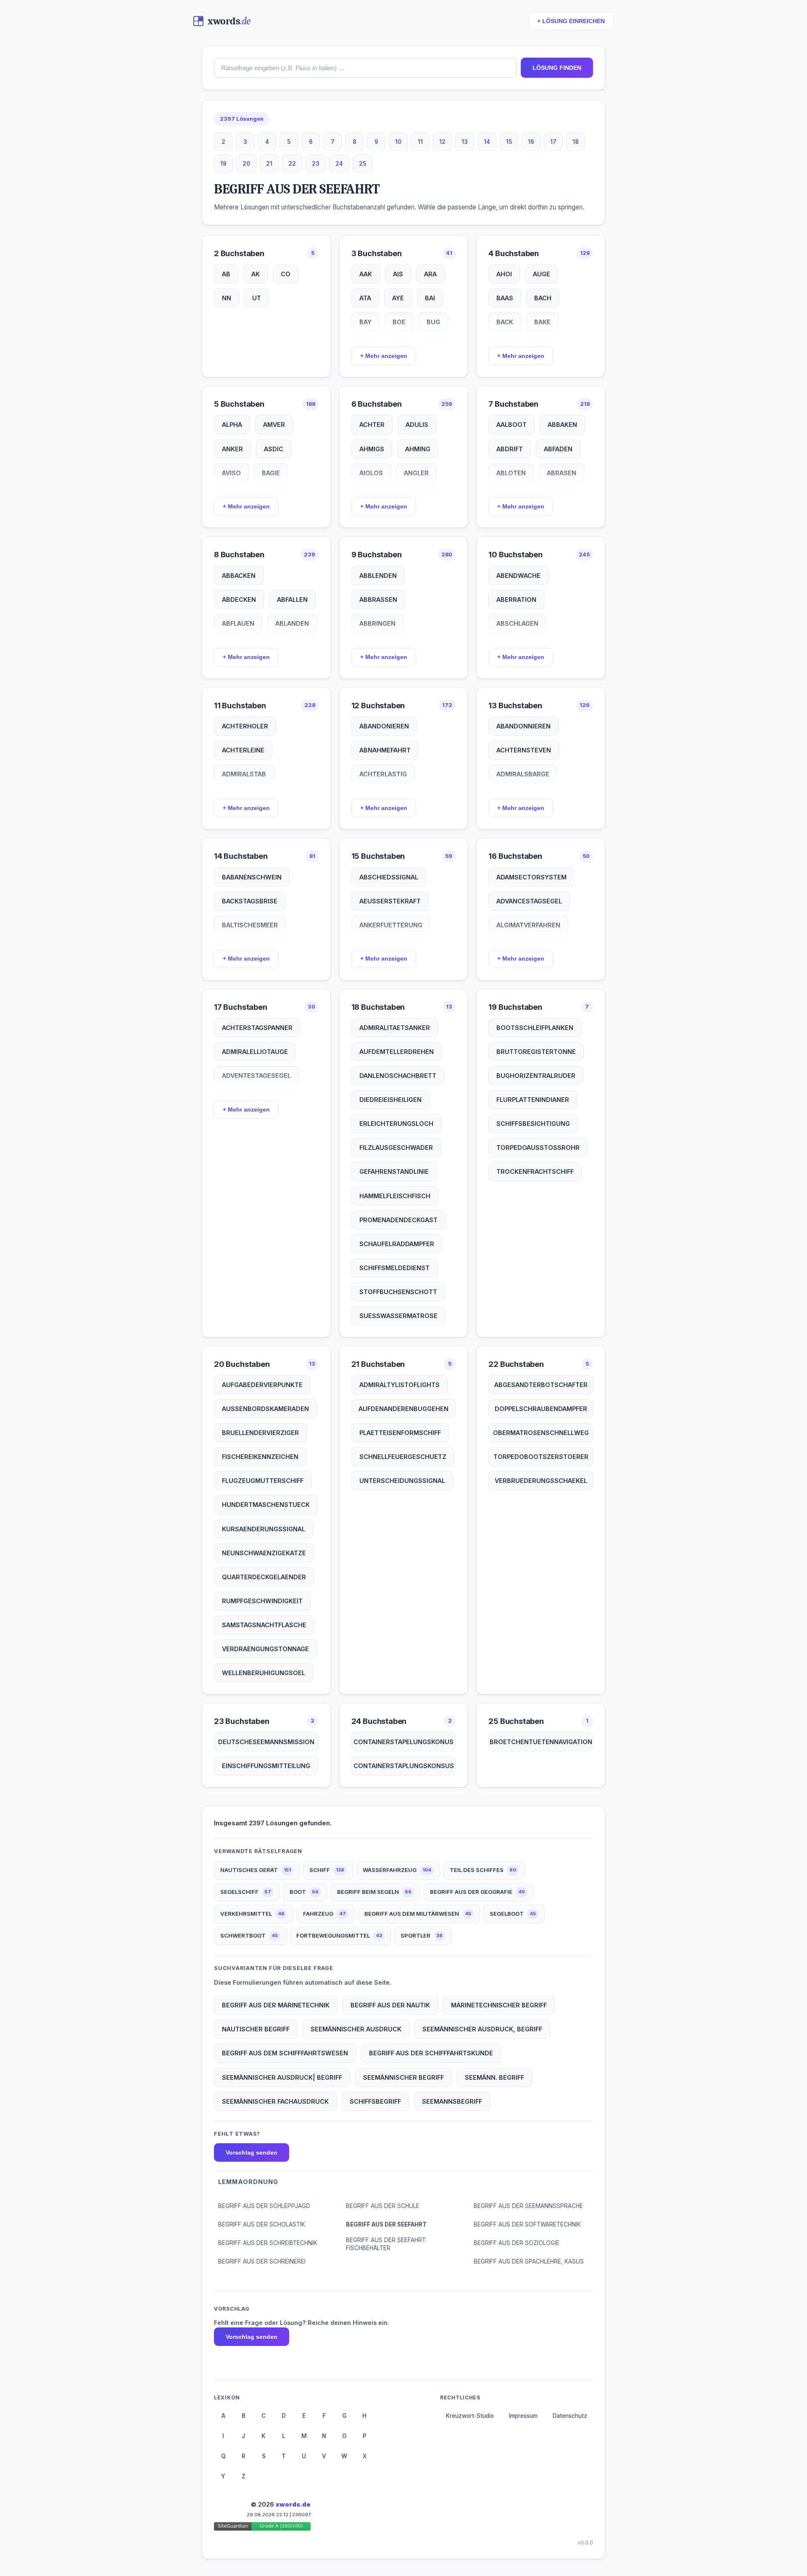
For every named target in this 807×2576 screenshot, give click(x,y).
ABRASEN (562, 473)
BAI (430, 298)
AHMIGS (372, 449)
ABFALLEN (292, 600)
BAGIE (271, 473)
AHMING (418, 449)
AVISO (231, 473)
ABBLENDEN (378, 576)
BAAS (505, 298)
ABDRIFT (510, 449)
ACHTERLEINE (243, 750)
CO (286, 274)
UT (257, 298)
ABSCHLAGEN (517, 623)
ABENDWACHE (518, 576)
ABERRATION (516, 600)
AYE (398, 298)
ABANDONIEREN (384, 726)
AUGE (542, 274)
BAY (365, 322)
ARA (430, 274)
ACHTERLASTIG (383, 774)
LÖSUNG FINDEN (557, 68)
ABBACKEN (239, 576)
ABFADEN (558, 449)
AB (226, 274)
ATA (365, 298)
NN (227, 298)
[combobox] (365, 68)
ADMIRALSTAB (244, 774)
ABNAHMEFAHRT (385, 750)
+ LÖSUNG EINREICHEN (571, 21)
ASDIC (274, 449)
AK (256, 274)
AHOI (504, 274)
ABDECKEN (239, 600)
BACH (543, 298)
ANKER (232, 449)
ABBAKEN (562, 425)
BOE (399, 322)
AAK (366, 274)
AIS (398, 274)
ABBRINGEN (377, 623)
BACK (505, 322)
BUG (433, 322)
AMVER (274, 425)
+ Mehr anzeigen (384, 356)
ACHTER (372, 425)
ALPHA (232, 425)
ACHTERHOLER (245, 726)
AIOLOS (371, 473)
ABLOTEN (511, 473)
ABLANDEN (292, 623)
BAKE (542, 322)
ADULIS (417, 425)
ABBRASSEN (378, 600)
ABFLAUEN (238, 623)
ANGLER (416, 473)
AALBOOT (512, 425)
